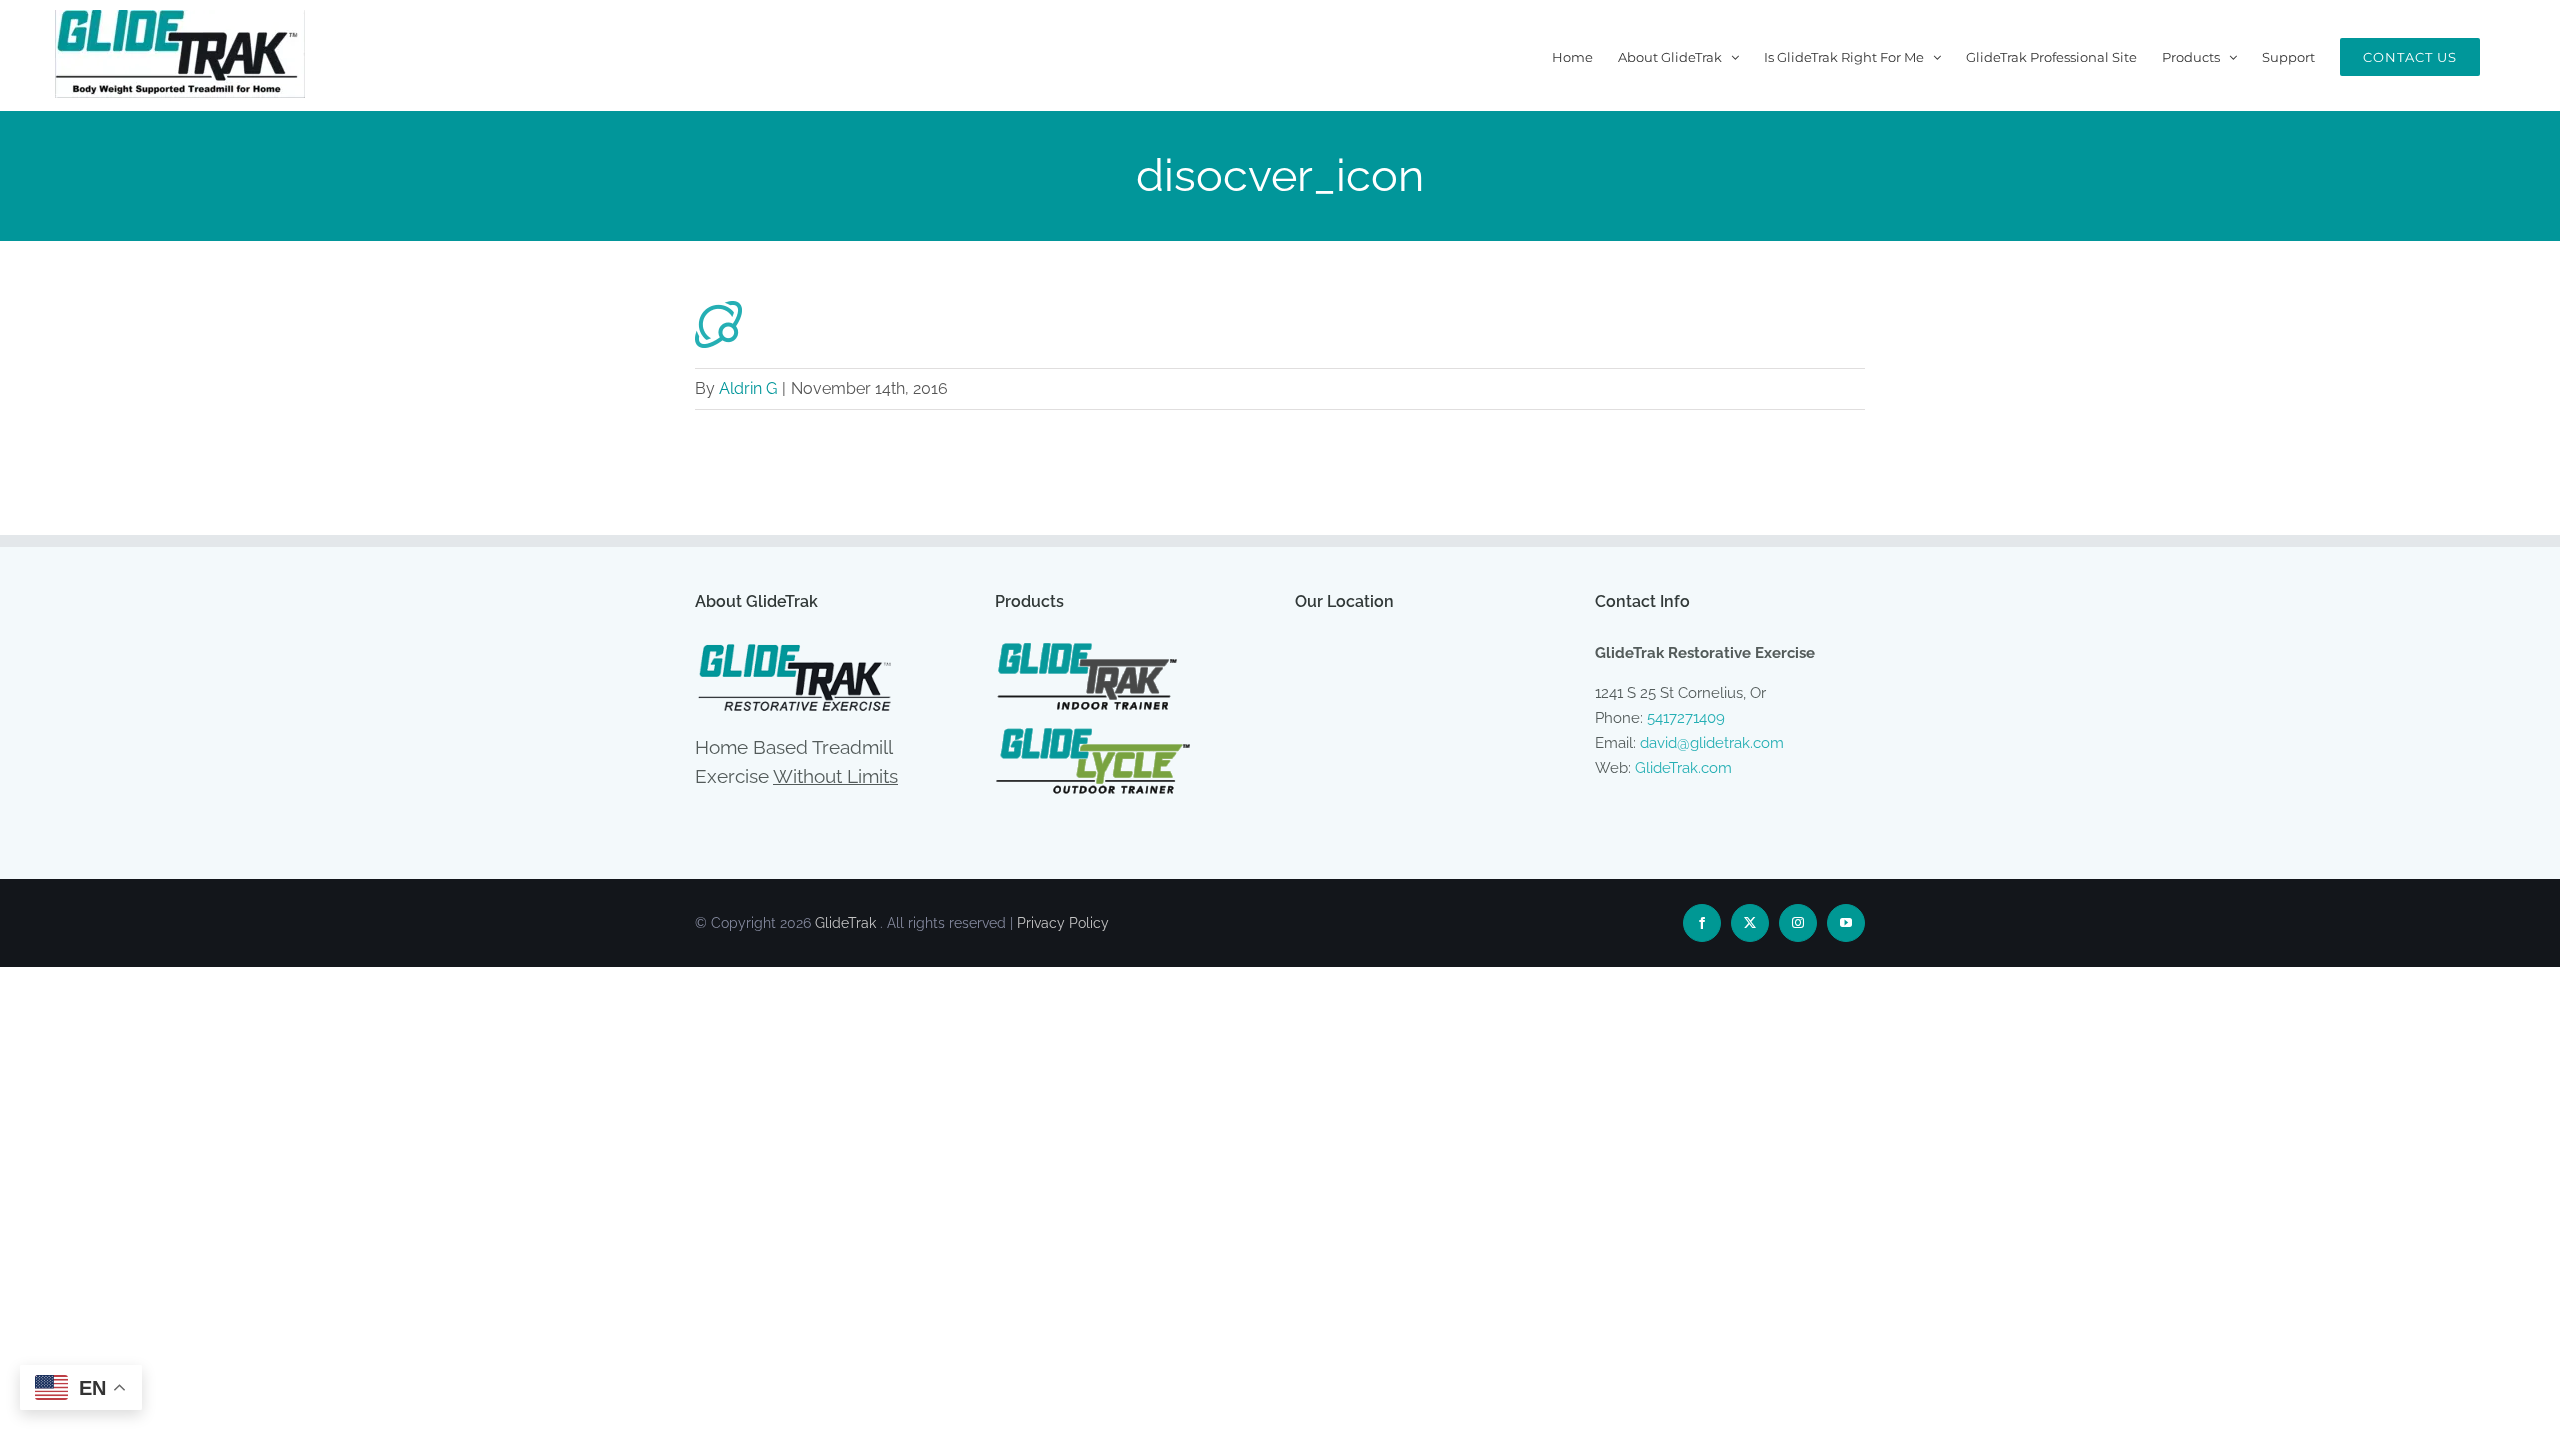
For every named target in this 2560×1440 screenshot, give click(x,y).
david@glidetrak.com (1712, 743)
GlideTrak (845, 923)
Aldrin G (748, 388)
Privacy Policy (1063, 923)
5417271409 (1686, 718)
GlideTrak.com (1683, 768)
